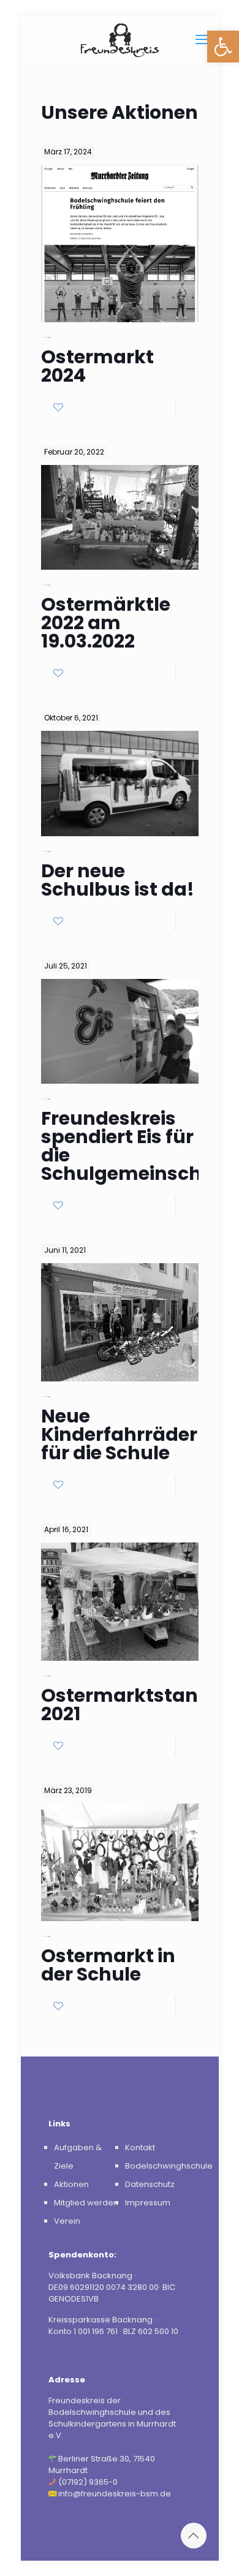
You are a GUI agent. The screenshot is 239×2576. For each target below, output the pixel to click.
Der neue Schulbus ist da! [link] (118, 880)
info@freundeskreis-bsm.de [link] (115, 2494)
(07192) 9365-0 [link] (88, 2482)
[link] (223, 47)
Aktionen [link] (71, 2184)
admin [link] (49, 337)
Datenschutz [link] (150, 2184)
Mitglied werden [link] (86, 2203)
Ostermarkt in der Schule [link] (108, 1965)
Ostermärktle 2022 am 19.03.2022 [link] (106, 623)
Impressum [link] (148, 2203)
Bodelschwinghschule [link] (169, 2166)
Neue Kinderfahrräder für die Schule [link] (119, 1434)
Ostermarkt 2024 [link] (97, 366)
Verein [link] (67, 2221)
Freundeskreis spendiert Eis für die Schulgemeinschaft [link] (135, 1146)
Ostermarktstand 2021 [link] (126, 1705)
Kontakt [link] (140, 2147)
